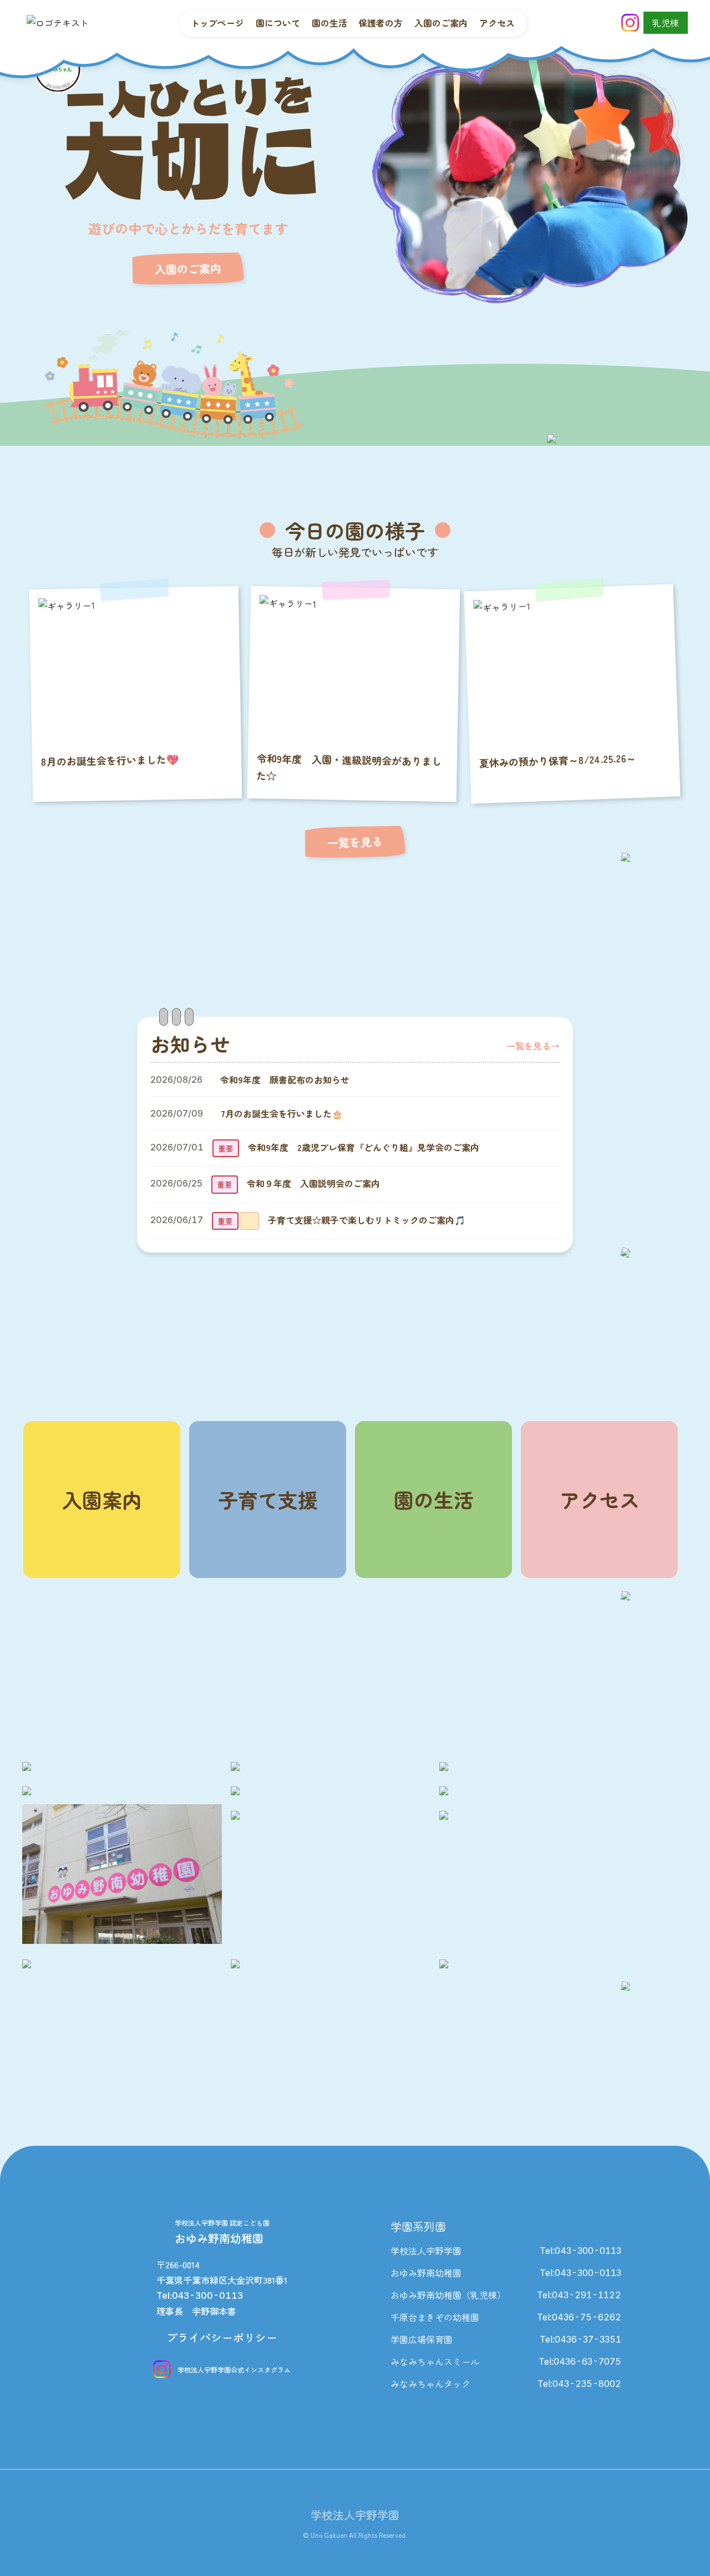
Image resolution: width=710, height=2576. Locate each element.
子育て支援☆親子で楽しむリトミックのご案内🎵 (367, 1220)
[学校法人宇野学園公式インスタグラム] (630, 23)
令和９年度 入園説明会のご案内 (313, 1183)
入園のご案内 (188, 269)
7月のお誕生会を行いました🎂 (282, 1113)
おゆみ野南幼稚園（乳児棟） (448, 2295)
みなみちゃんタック (430, 2384)
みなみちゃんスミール (435, 2361)
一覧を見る (355, 842)
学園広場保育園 (422, 2339)
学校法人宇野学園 (426, 2251)
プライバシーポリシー (222, 2337)
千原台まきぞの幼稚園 (435, 2317)
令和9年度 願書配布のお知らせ (285, 1080)
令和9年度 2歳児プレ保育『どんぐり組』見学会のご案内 (364, 1147)
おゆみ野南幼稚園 (426, 2273)
